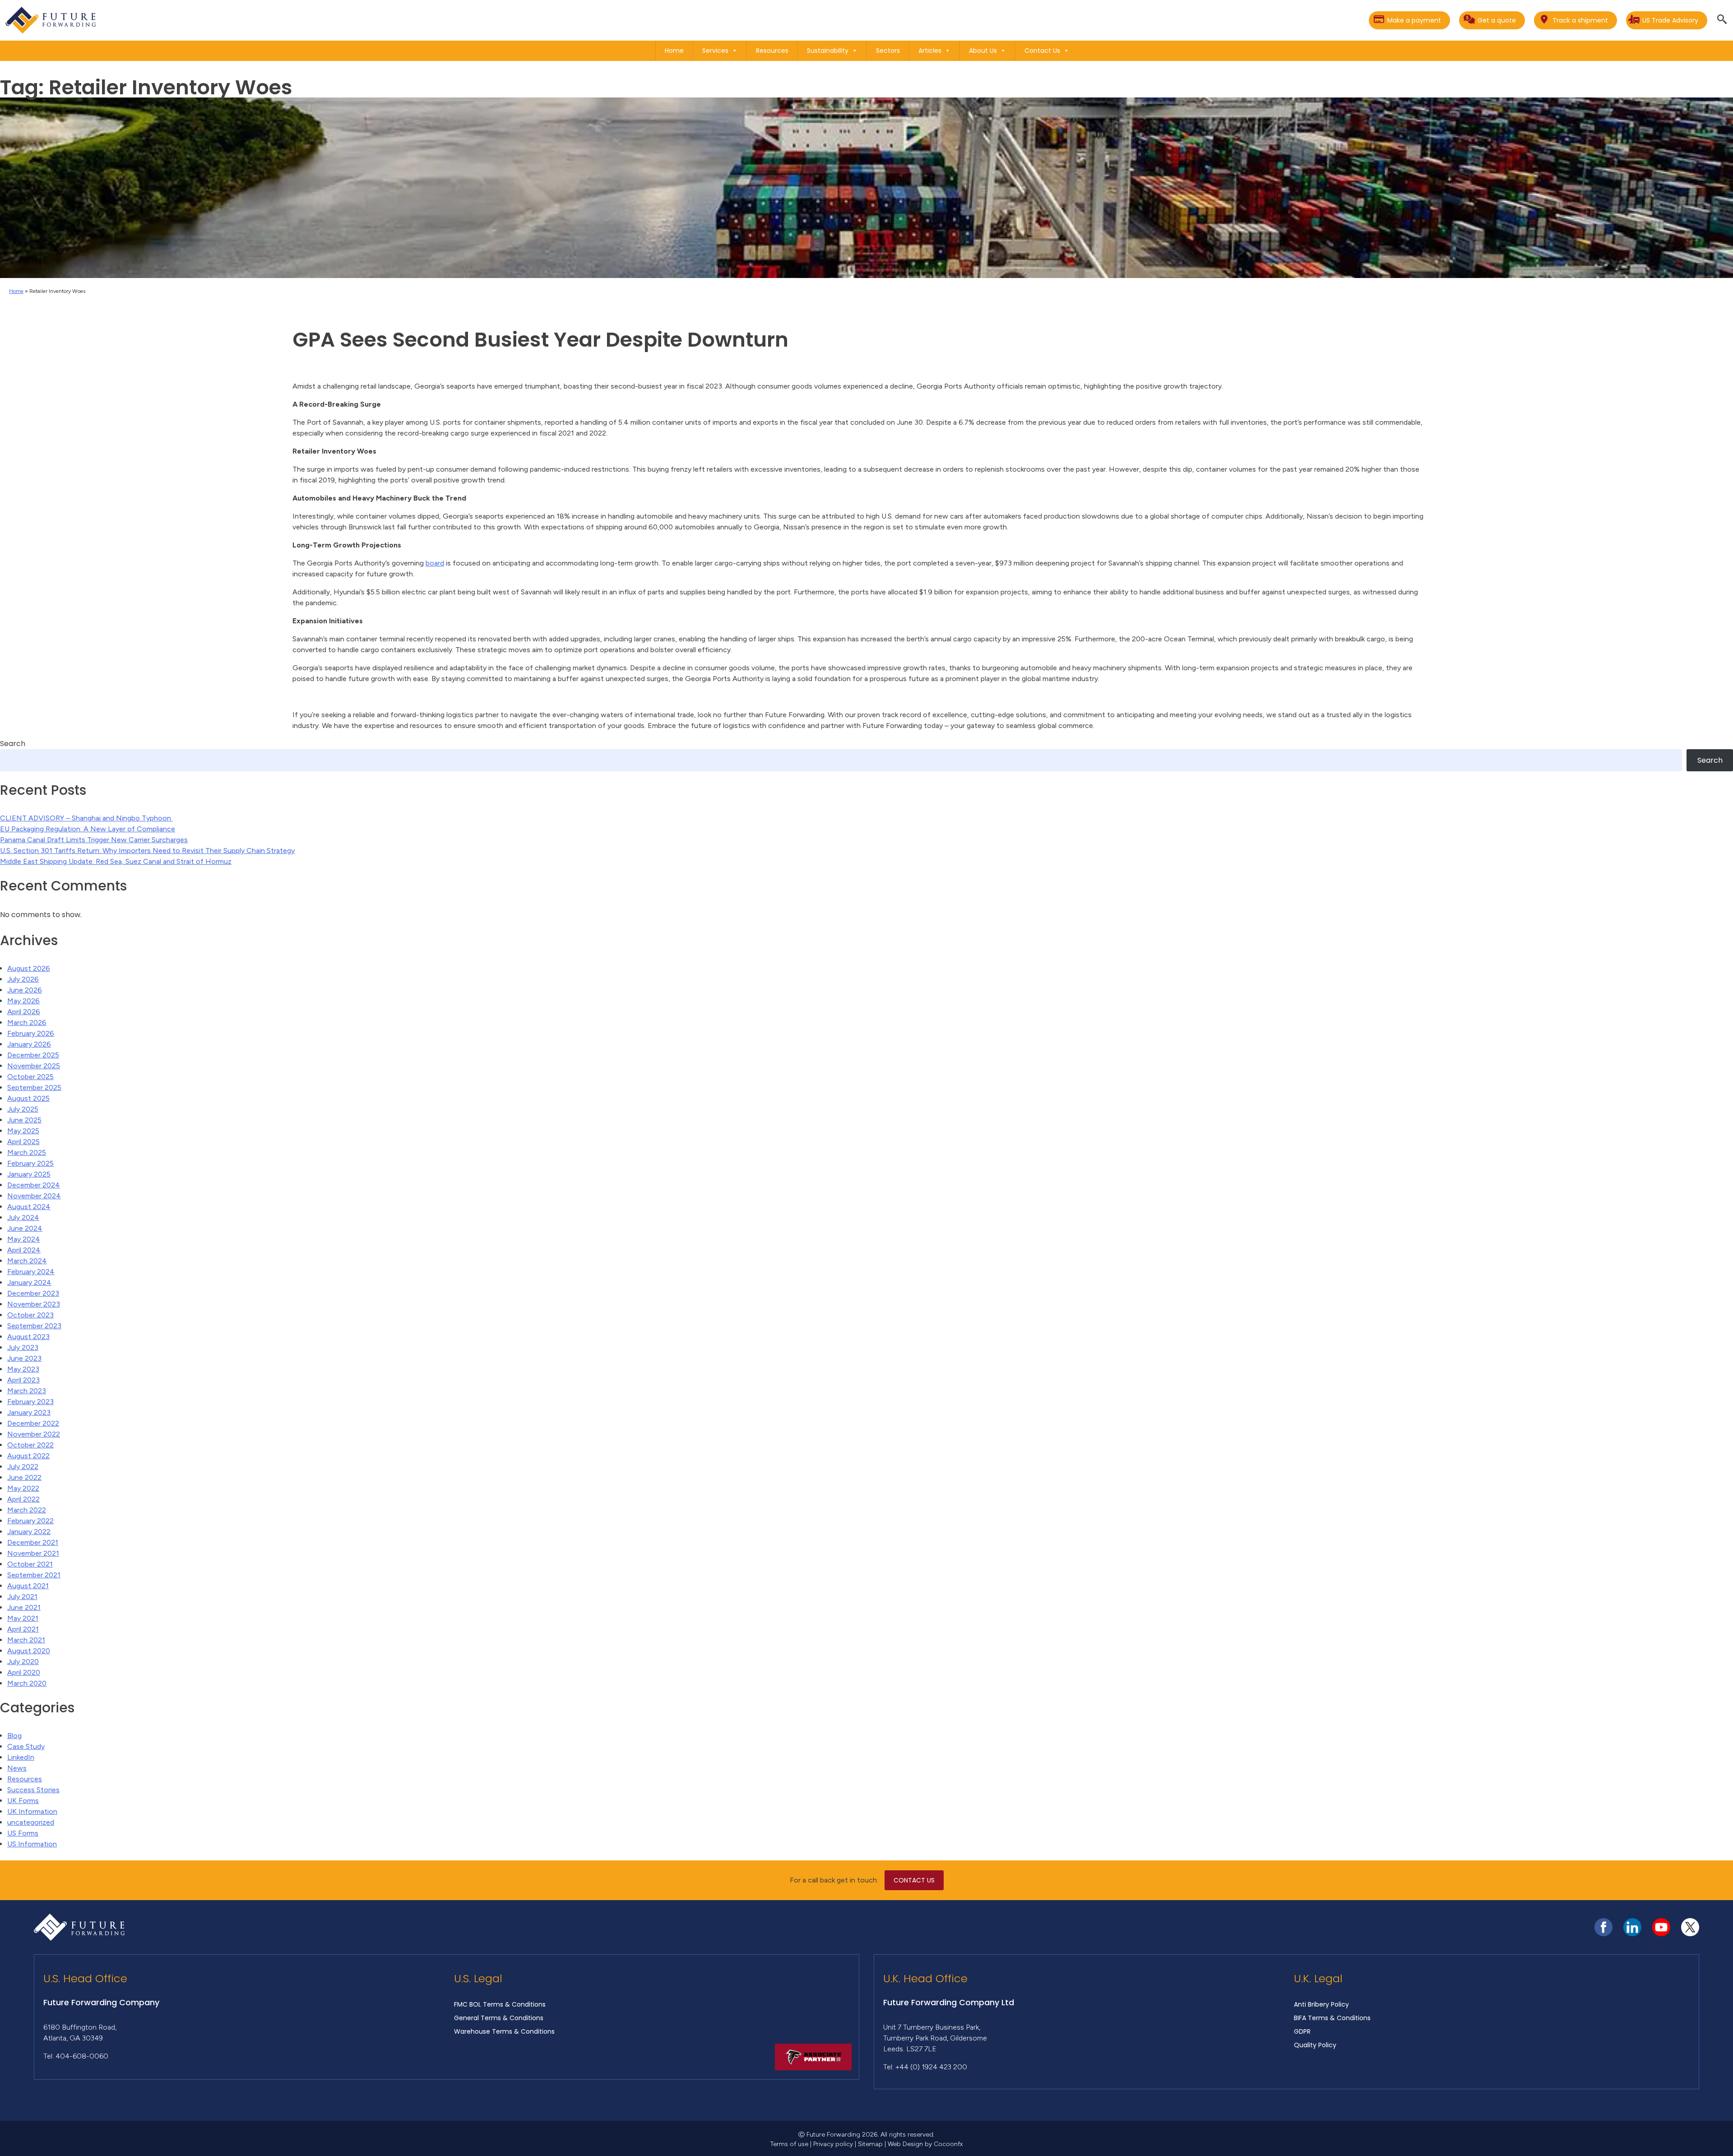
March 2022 (27, 1510)
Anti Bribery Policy (1321, 2004)
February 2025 (30, 1163)
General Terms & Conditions (499, 2018)
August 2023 (28, 1337)
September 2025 (34, 1087)
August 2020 (29, 1651)
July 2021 (22, 1597)
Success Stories (33, 1790)
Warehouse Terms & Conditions (504, 2031)
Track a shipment (1580, 20)
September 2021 (34, 1575)
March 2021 (26, 1640)
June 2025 (24, 1120)
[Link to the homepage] (51, 20)
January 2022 (29, 1532)
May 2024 (24, 1239)
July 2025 (23, 1109)
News (17, 1768)
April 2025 (23, 1142)
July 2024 (23, 1217)
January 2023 (29, 1412)
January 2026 (29, 1044)
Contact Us (1042, 51)
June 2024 (25, 1228)
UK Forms (23, 1801)
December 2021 (33, 1542)
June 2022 (24, 1477)
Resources (772, 51)
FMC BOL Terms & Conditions (500, 2004)
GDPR (1302, 2031)
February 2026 (31, 1033)
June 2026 (25, 990)
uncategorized (31, 1822)
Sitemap (870, 2144)
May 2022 (23, 1488)
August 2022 (28, 1456)
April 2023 (23, 1380)
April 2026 (24, 1012)
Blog (14, 1736)
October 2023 (30, 1315)
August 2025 (28, 1098)
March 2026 (27, 1022)
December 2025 (33, 1055)
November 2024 (34, 1196)
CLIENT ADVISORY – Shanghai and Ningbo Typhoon (86, 818)
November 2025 (34, 1066)
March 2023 (27, 1391)
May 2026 (23, 1001)
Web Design (905, 2144)
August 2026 (29, 968)
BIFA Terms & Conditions (1332, 2018)
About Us (983, 51)
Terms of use (789, 2144)
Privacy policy (833, 2144)
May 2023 (23, 1369)
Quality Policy (1315, 2045)
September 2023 (34, 1326)
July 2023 (23, 1347)
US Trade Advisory (1670, 20)
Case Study (26, 1746)
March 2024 (27, 1261)
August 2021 (28, 1586)
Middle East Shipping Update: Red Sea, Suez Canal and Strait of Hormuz (116, 861)
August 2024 (29, 1207)
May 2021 (23, 1618)
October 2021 (30, 1564)
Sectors (888, 51)
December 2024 (34, 1185)
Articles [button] (930, 51)
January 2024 (29, 1282)
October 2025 (30, 1077)
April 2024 (24, 1250)
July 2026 (23, 979)
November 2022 (34, 1434)
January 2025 (29, 1174)
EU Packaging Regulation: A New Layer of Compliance (88, 829)
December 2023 (33, 1293)
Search (13, 744)
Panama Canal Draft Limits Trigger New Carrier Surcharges (94, 840)
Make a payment (1414, 20)
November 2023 (34, 1304)
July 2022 (23, 1467)
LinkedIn (21, 1757)
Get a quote (1497, 20)
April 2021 (23, 1629)
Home (674, 51)
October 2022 (30, 1445)
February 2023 (30, 1402)
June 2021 (24, 1607)
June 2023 (24, 1358)
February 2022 (30, 1521)
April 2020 (24, 1672)
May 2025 (23, 1131)
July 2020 (23, 1662)
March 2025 (27, 1152)
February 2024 (31, 1272)
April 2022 (23, 1499)
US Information (32, 1844)
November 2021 (33, 1553)
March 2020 (27, 1683)
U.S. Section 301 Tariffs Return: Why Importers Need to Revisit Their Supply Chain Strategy (147, 851)
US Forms (23, 1833)
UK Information (32, 1811)
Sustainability (828, 51)
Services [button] (715, 51)
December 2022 (33, 1423)
